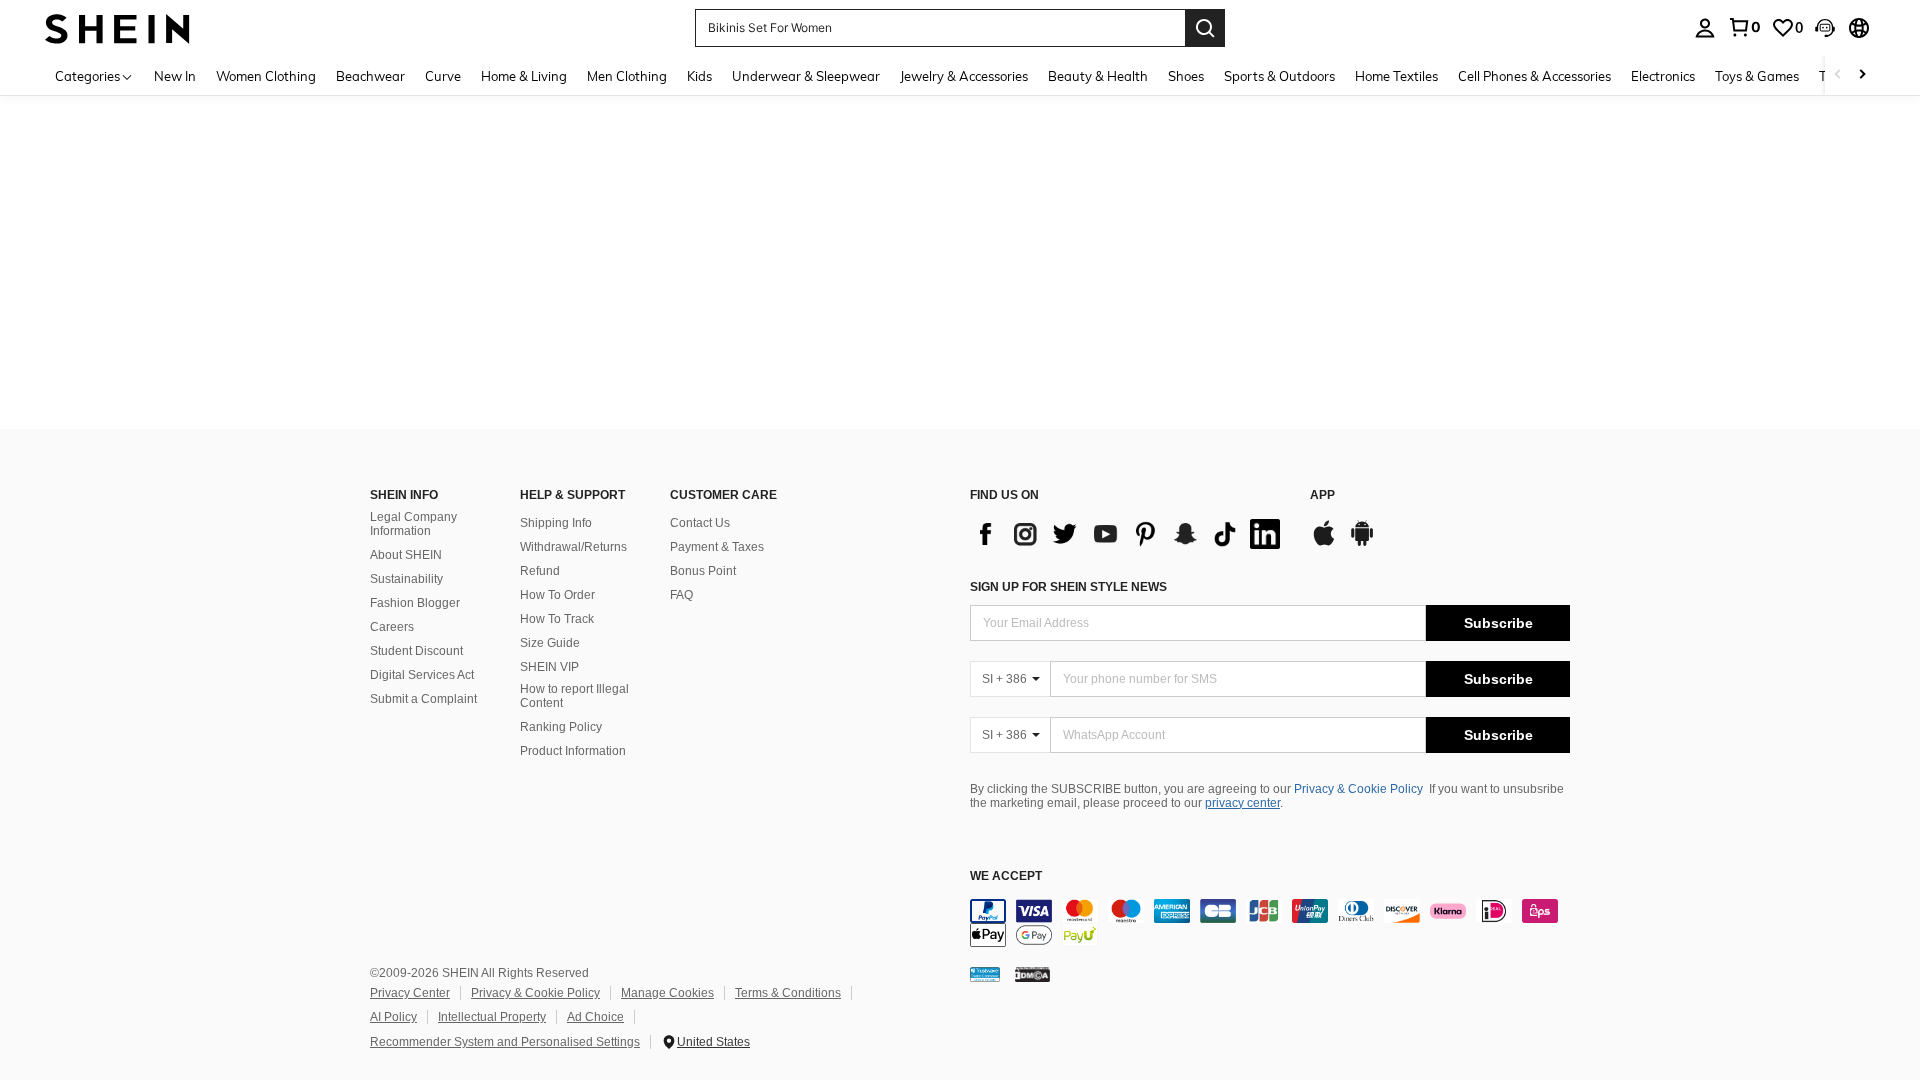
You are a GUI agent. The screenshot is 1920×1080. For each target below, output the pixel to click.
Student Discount (416, 651)
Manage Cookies (667, 993)
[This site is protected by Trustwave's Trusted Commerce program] (985, 974)
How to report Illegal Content (574, 696)
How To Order (557, 595)
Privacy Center (410, 993)
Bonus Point (703, 571)
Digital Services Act (422, 675)
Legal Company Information (413, 524)
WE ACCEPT (1006, 876)
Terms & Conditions (788, 993)
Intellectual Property (492, 1017)
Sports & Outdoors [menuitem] (1279, 76)
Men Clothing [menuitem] (627, 76)
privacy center (1242, 803)
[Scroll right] (1862, 75)
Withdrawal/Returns (573, 547)
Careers (392, 627)
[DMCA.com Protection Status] (1032, 974)
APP (1322, 495)
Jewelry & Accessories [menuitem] (964, 76)
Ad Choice (595, 1017)
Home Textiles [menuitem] (1396, 76)
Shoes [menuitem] (1186, 76)
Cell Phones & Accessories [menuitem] (1534, 76)
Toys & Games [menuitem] (1757, 76)
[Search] (1205, 28)
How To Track (557, 619)
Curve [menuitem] (443, 76)
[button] (1825, 28)
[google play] (1362, 543)
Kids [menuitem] (699, 76)
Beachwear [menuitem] (370, 76)
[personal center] (1705, 28)
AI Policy (393, 1017)
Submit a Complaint (423, 699)
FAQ (681, 595)
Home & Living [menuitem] (524, 76)
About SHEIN (406, 555)
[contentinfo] (1270, 923)
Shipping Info (556, 523)
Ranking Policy (561, 727)
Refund (540, 571)
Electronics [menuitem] (1663, 76)
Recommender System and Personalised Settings (505, 1042)
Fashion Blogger (415, 603)
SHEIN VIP (549, 667)
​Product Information (573, 751)
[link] (1744, 27)
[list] (1130, 534)
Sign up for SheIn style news (1068, 587)
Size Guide (550, 643)
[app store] (1324, 543)
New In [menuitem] (175, 76)
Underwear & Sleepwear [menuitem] (806, 76)
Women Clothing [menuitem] (266, 76)
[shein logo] (117, 27)
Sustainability (406, 579)
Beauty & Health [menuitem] (1098, 76)
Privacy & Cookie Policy (1358, 789)
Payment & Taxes (717, 547)
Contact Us (700, 523)
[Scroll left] (1838, 75)
